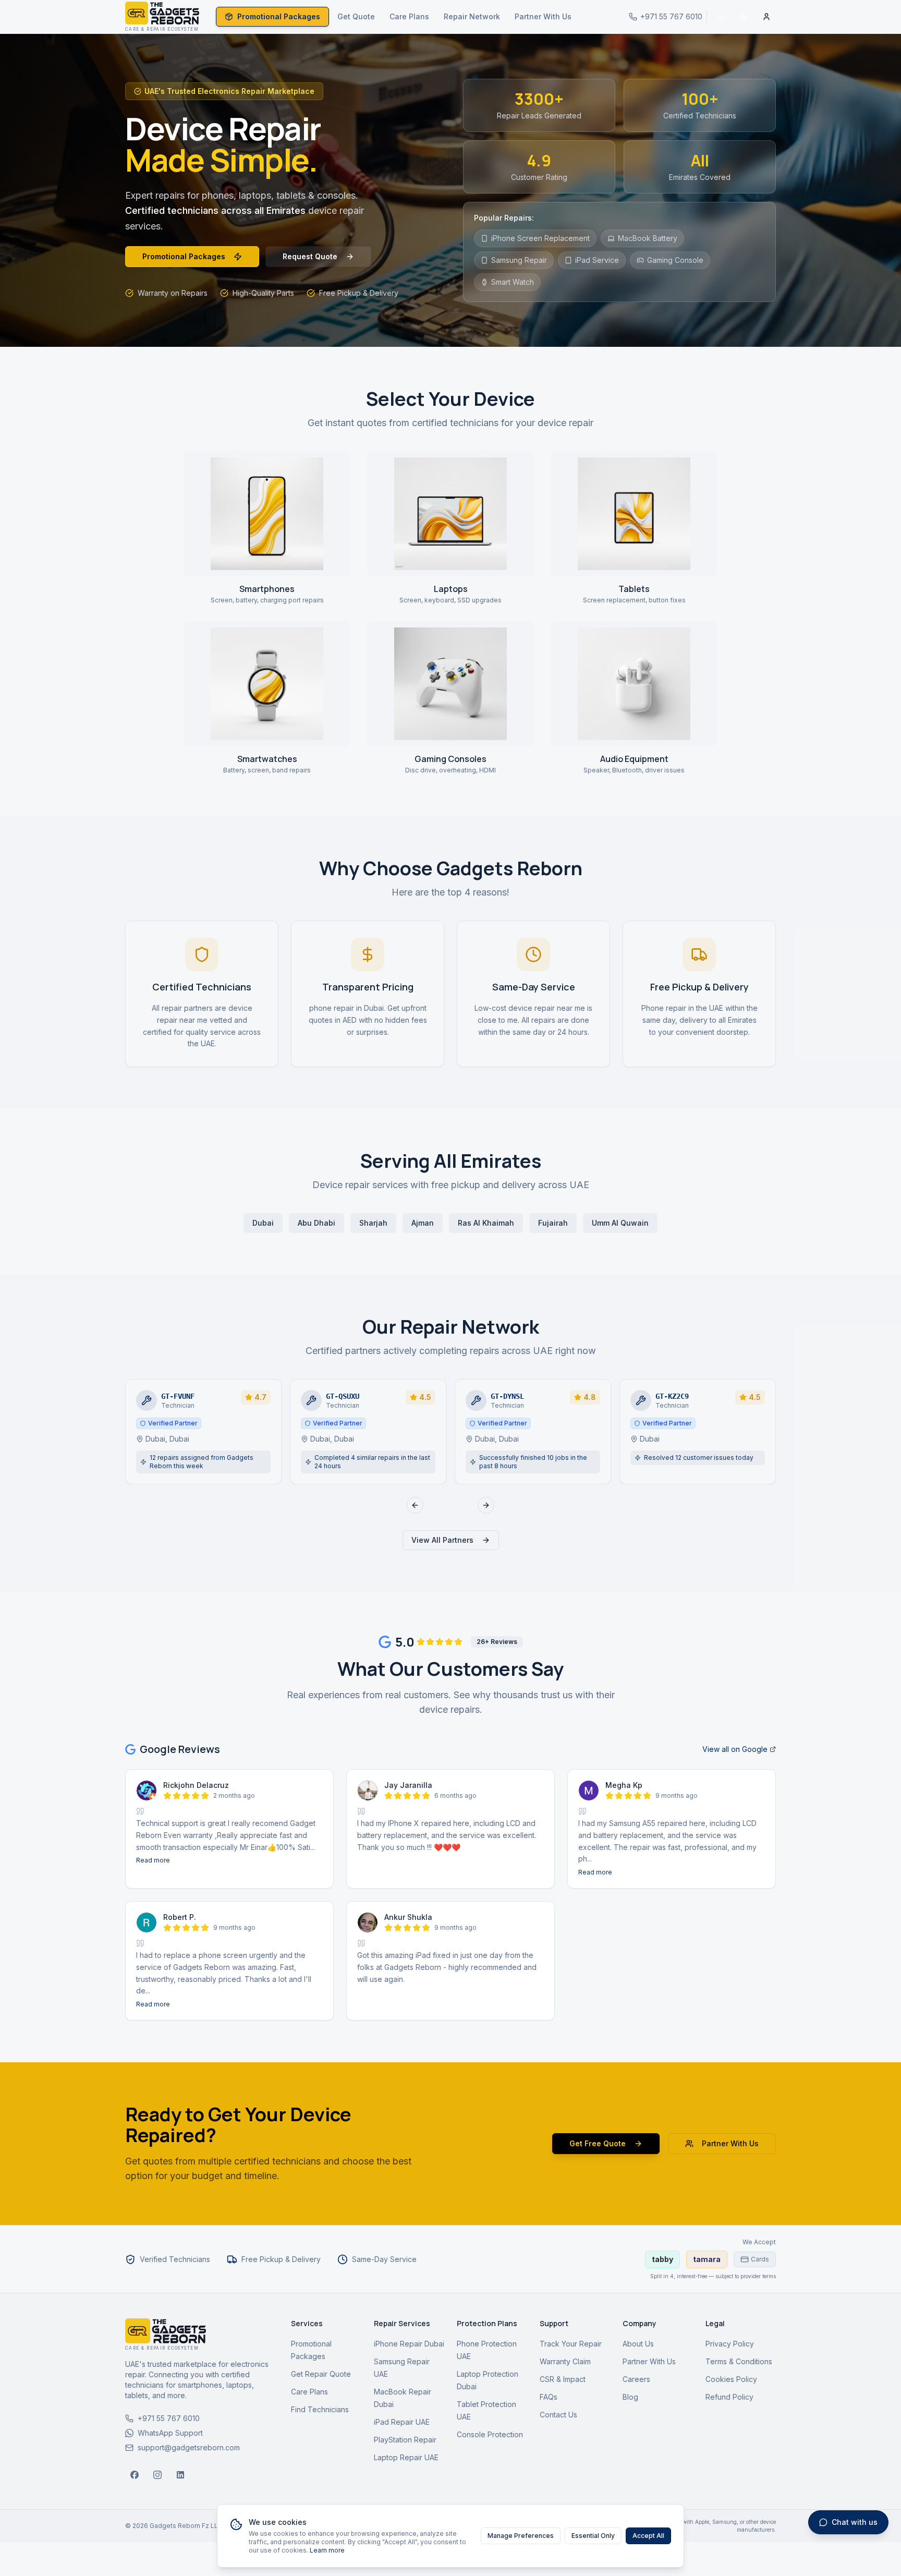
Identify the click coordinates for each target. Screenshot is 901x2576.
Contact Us (558, 2415)
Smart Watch (513, 282)
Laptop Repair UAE (406, 2457)
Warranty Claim (565, 2361)
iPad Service (597, 260)
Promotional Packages (279, 16)
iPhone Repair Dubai (409, 2344)
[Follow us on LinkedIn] (180, 2475)
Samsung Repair (519, 260)
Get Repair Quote (321, 2374)
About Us (638, 2344)
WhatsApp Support (170, 2433)
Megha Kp (624, 1785)
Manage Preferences (521, 2536)
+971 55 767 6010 (169, 2418)
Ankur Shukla (408, 1917)
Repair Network (472, 16)
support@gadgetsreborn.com (189, 2447)
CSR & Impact (563, 2379)
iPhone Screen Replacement (540, 238)
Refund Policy (729, 2397)
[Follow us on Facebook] (135, 2475)
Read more (153, 1860)
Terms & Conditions (739, 2361)
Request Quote (310, 256)
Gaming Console (675, 260)
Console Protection (490, 2434)
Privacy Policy (730, 2344)
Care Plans (409, 16)
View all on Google (735, 1749)
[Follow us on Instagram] (157, 2475)
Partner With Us (543, 16)
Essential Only (593, 2536)
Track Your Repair (571, 2344)
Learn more (327, 2550)
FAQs (549, 2397)
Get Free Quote (598, 2143)
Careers (636, 2379)
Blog (630, 2397)
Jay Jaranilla (408, 1785)
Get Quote (356, 16)
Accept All (648, 2536)
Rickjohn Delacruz (196, 1785)
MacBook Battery (648, 238)
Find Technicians (320, 2409)
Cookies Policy (731, 2379)
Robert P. (180, 1917)
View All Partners (442, 1540)
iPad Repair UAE (402, 2422)
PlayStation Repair (405, 2440)
